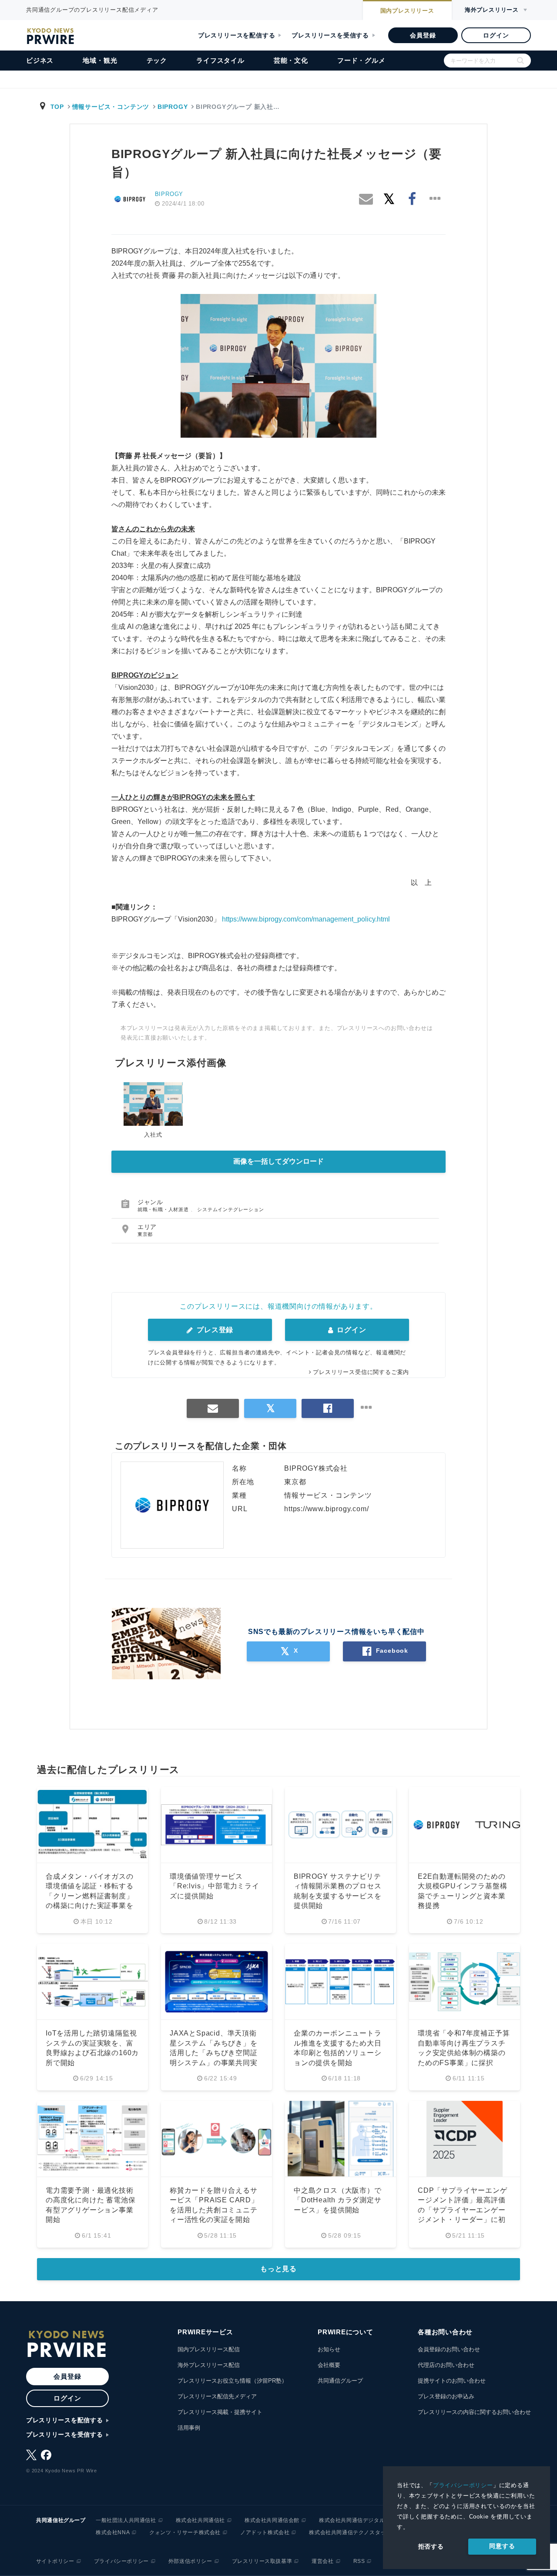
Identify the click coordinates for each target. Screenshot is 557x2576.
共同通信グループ (340, 2381)
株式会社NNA (113, 2532)
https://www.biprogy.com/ (326, 1509)
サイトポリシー (55, 2561)
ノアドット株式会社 (265, 2532)
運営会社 (322, 2561)
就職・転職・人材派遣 (164, 1209)
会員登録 (423, 35)
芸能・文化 (291, 60)
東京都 (145, 1234)
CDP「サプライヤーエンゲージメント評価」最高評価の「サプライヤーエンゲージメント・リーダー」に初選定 (462, 2210)
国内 (407, 11)
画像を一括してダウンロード (278, 1161)
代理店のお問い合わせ (446, 2365)
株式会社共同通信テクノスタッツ (350, 2532)
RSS (359, 2561)
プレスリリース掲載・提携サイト (220, 2412)
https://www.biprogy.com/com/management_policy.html (306, 919)
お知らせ (329, 2349)
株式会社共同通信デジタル (352, 2520)
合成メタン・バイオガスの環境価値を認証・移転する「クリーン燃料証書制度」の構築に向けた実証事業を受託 (90, 1896)
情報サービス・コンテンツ (111, 107)
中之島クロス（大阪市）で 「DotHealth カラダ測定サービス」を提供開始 (338, 2200)
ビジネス (40, 60)
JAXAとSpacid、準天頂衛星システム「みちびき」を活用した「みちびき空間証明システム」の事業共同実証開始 (214, 2053)
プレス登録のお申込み (446, 2396)
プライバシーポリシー (463, 2485)
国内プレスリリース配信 (209, 2349)
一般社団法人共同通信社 (126, 2520)
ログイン (496, 35)
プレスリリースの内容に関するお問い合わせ (474, 2412)
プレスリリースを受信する (330, 35)
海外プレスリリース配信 (209, 2365)
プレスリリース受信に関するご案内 (361, 1372)
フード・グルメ (361, 60)
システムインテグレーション (230, 1209)
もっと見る (278, 2269)
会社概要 (329, 2365)
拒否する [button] (431, 2546)
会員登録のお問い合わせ (449, 2349)
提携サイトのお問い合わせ (452, 2381)
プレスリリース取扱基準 (262, 2561)
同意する (502, 2546)
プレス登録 (214, 1330)
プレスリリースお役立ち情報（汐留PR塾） (232, 2381)
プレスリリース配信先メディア (217, 2396)
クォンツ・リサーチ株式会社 (185, 2532)
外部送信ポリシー (190, 2561)
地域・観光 (100, 60)
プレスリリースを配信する (237, 35)
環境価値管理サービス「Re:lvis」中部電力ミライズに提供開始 (215, 1886)
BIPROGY (173, 107)
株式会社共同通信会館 (272, 2520)
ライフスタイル (220, 60)
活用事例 (189, 2428)
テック (157, 60)
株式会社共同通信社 (200, 2520)
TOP (57, 107)
